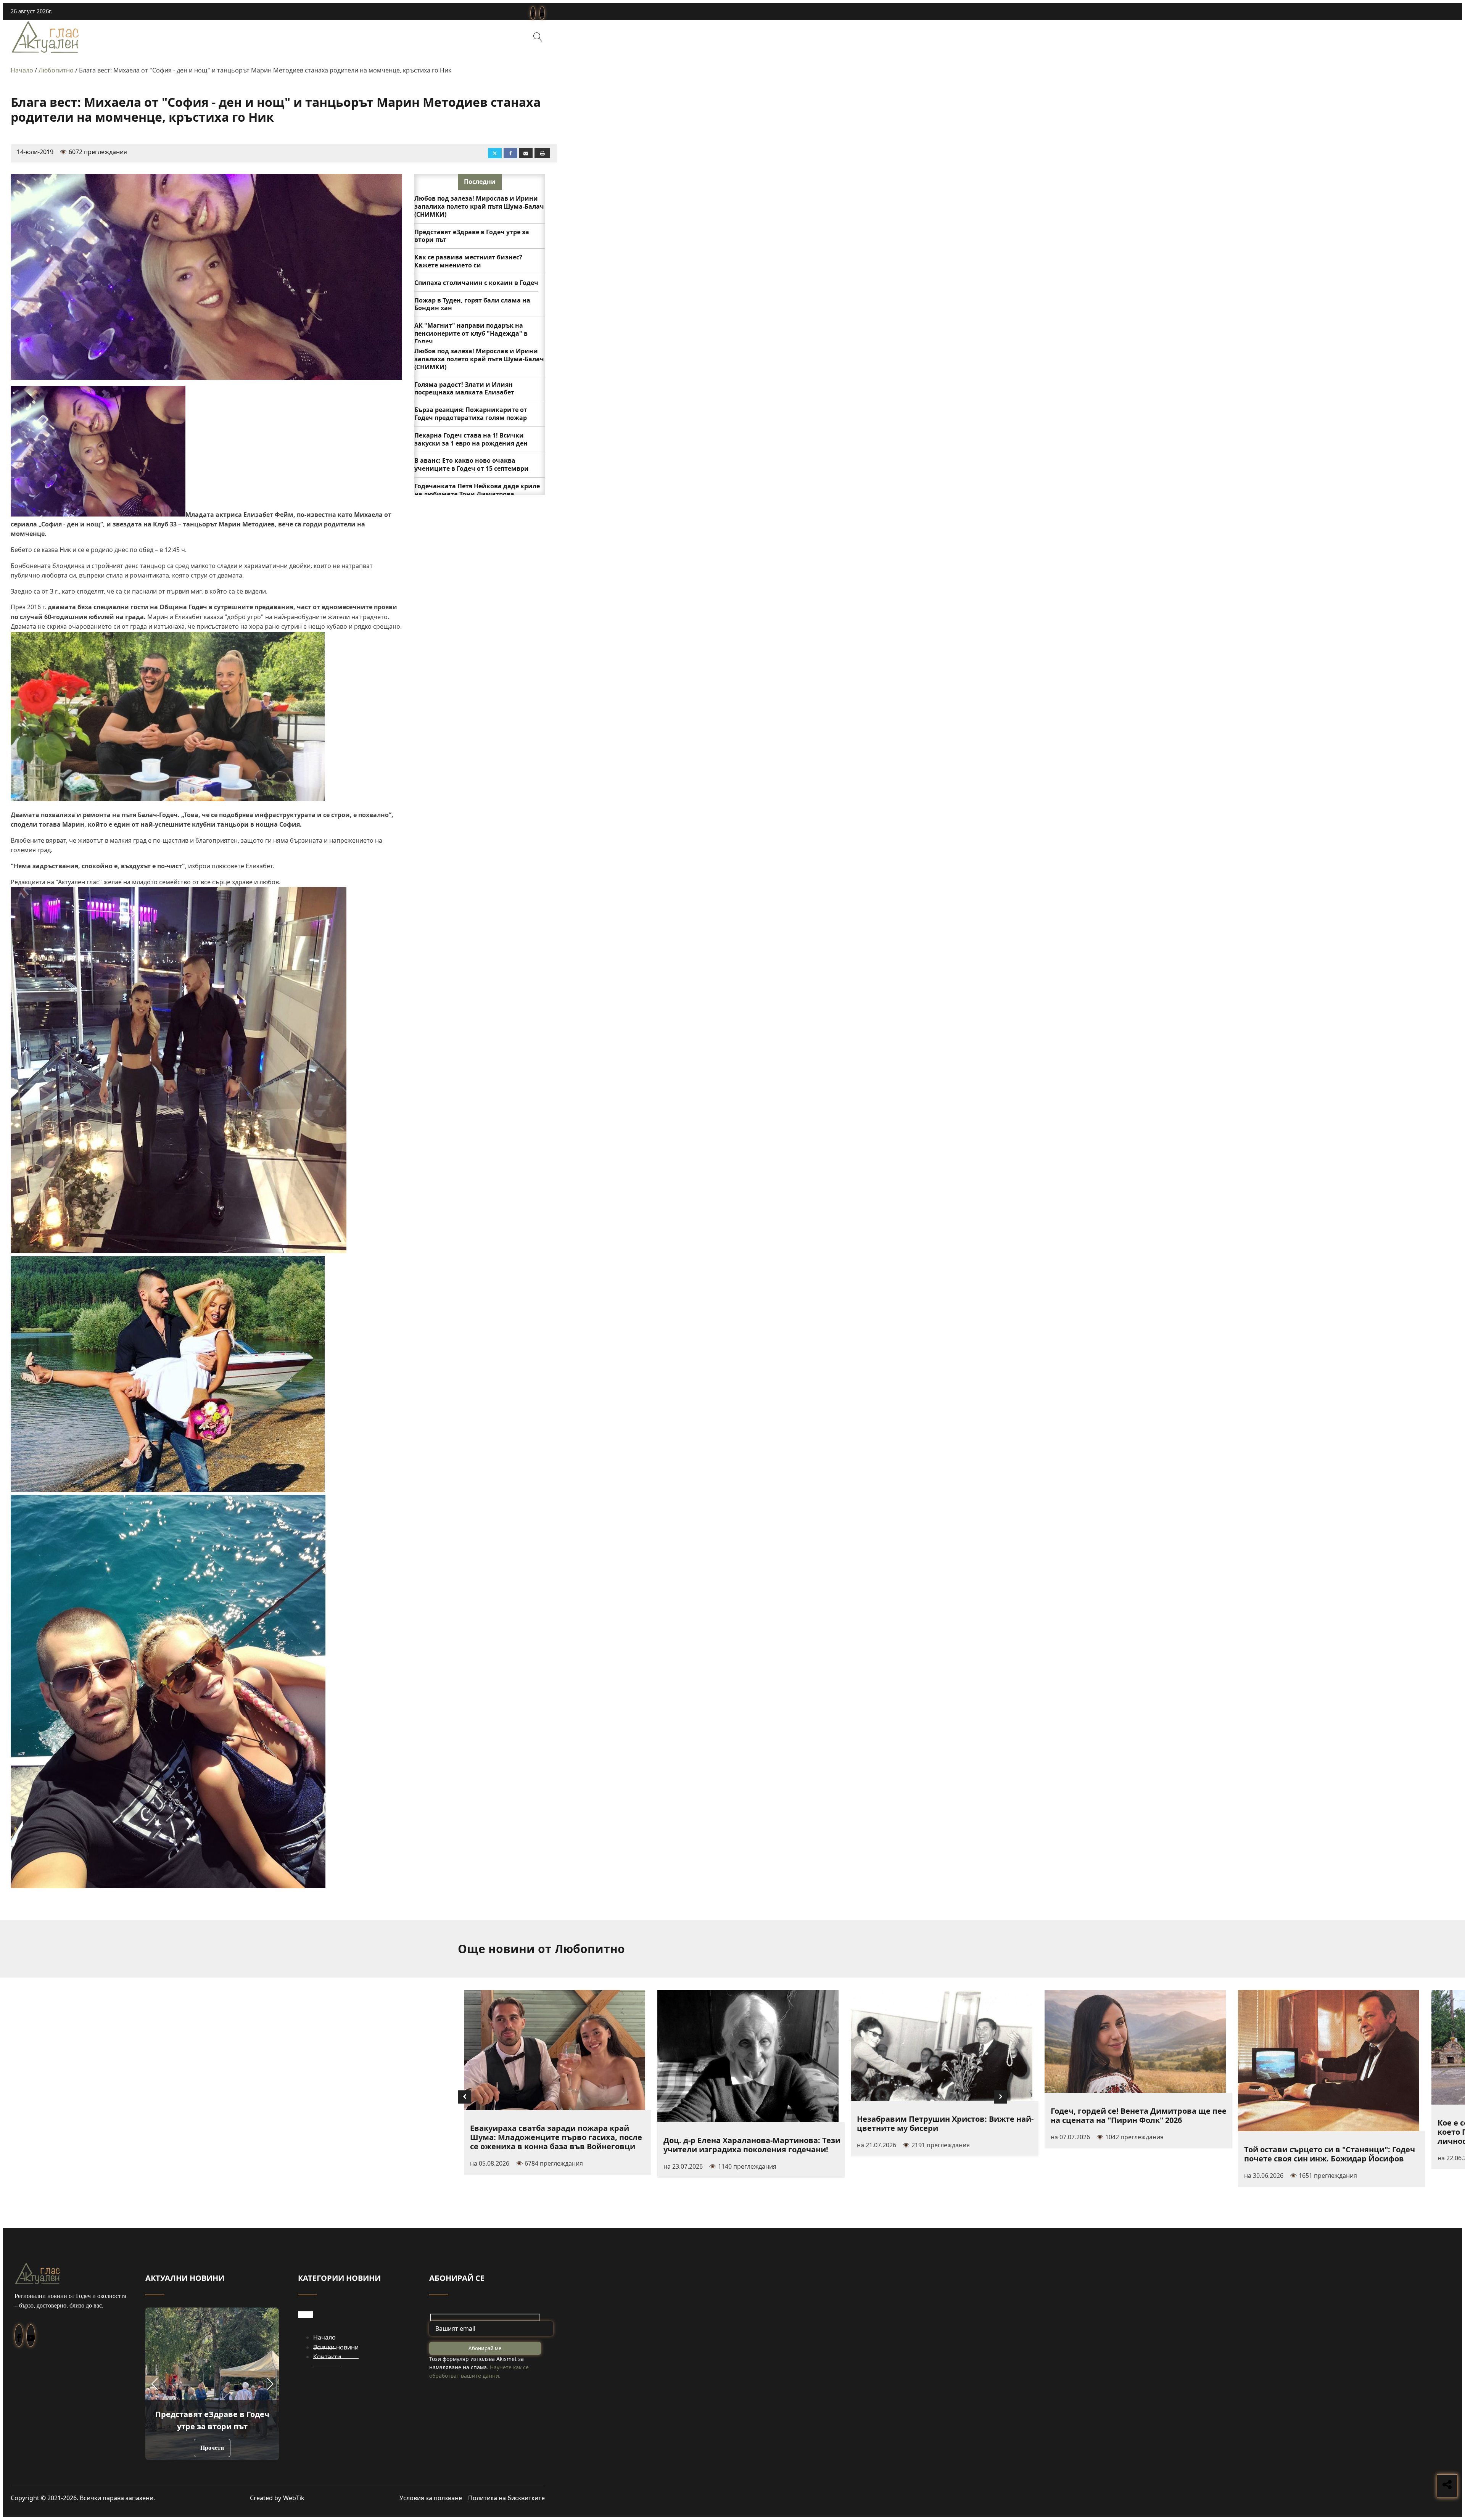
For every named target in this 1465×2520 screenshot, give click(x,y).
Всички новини (336, 2347)
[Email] (526, 153)
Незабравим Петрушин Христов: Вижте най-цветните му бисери (945, 2123)
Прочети (212, 2448)
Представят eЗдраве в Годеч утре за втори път (472, 236)
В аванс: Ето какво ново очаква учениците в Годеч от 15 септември (472, 464)
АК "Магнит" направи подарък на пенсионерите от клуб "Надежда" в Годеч (471, 333)
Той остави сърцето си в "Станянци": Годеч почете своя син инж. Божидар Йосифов (1330, 2154)
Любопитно (56, 70)
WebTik (294, 2498)
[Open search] (538, 37)
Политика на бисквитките (506, 2498)
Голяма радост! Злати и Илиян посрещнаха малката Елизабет (464, 389)
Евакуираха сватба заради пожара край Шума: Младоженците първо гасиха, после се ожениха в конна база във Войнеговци (556, 2137)
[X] (495, 153)
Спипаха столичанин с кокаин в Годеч (476, 283)
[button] (154, 2384)
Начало (22, 70)
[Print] (542, 153)
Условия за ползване (431, 2498)
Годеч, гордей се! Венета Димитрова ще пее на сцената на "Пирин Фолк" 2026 (1139, 2115)
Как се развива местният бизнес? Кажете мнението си (468, 261)
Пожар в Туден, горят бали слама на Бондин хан (472, 304)
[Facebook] (510, 153)
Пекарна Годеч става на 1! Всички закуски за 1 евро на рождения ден (471, 439)
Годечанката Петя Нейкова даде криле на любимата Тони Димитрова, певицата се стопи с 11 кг (477, 494)
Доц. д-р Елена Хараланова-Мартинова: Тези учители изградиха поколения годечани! (752, 2145)
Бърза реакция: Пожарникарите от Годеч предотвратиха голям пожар (471, 414)
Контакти (327, 2357)
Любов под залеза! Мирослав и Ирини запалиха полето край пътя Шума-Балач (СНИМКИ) (479, 206)
